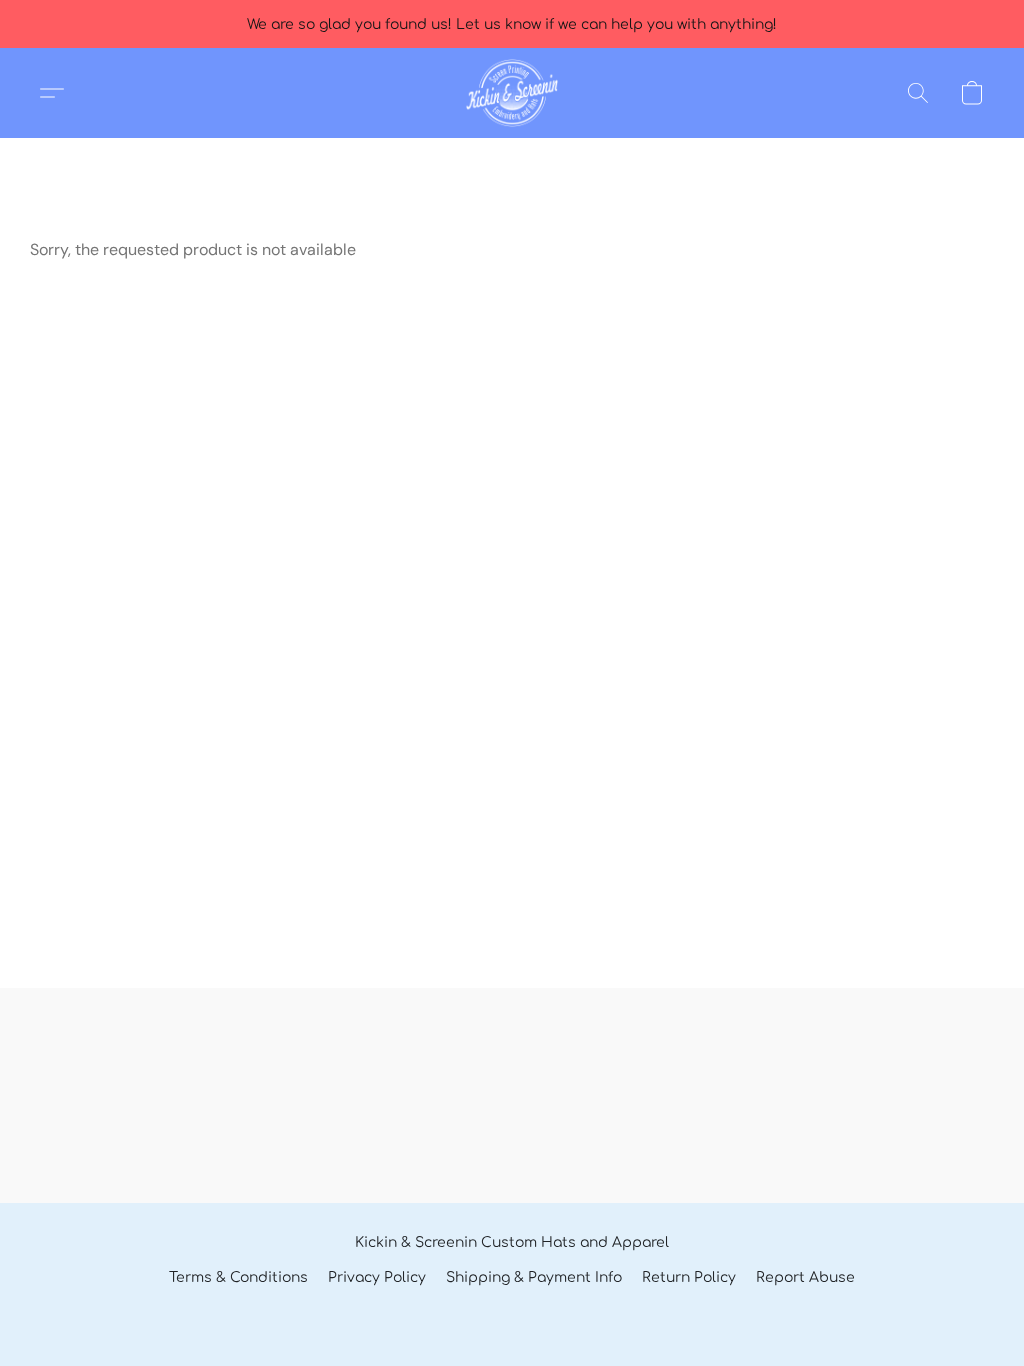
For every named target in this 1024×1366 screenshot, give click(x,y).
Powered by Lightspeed (512, 1312)
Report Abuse (805, 1277)
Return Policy (689, 1277)
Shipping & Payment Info (534, 1277)
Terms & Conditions (238, 1277)
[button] (511, 93)
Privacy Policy (377, 1277)
